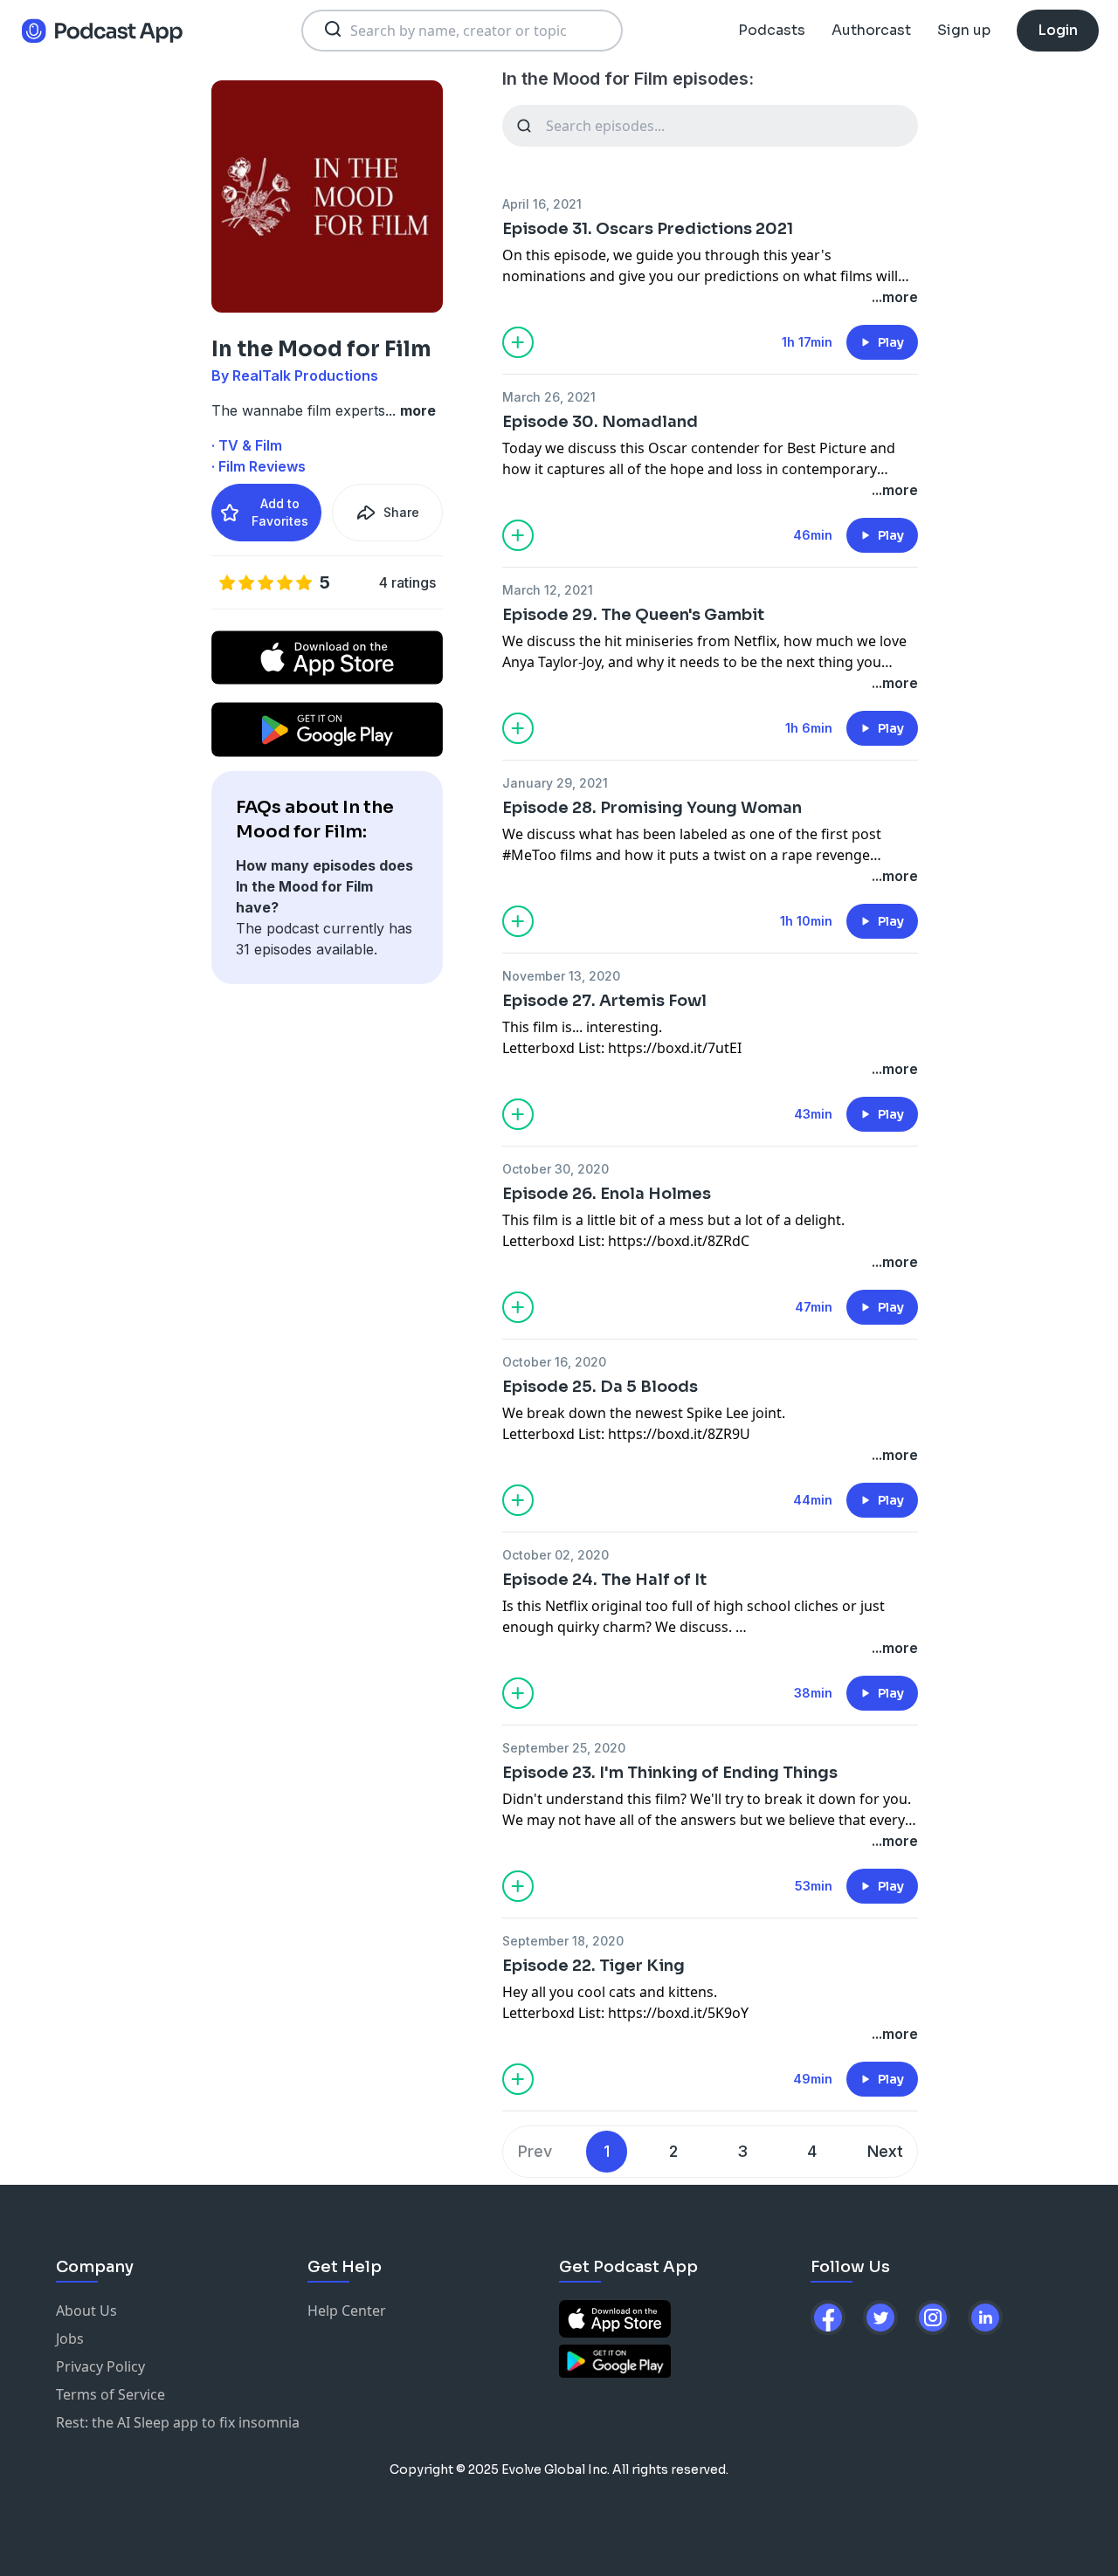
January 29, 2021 (555, 783)
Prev (535, 2151)
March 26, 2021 (549, 397)
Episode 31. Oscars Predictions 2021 (648, 229)
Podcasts (772, 30)
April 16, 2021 (542, 204)
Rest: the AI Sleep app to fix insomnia (178, 2422)
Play (891, 342)
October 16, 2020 (554, 1362)
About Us (86, 2311)
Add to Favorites (280, 512)
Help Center (347, 2311)
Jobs (70, 2338)
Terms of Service (110, 2394)
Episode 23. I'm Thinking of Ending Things (670, 1773)
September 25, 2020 (564, 1748)
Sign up (964, 30)
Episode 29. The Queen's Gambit (633, 615)
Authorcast (871, 30)
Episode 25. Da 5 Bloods (600, 1387)
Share (401, 512)
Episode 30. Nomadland (600, 422)
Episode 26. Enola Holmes (607, 1194)
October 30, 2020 (556, 1169)
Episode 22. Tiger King (594, 1966)
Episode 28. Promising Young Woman (652, 808)
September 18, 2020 (563, 1941)
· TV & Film (247, 445)
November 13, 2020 (561, 976)
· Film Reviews (259, 466)
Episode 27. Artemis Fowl (604, 1001)
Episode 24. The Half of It (604, 1580)
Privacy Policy (100, 2366)
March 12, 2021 (548, 590)
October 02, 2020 (556, 1555)
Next (885, 2151)
